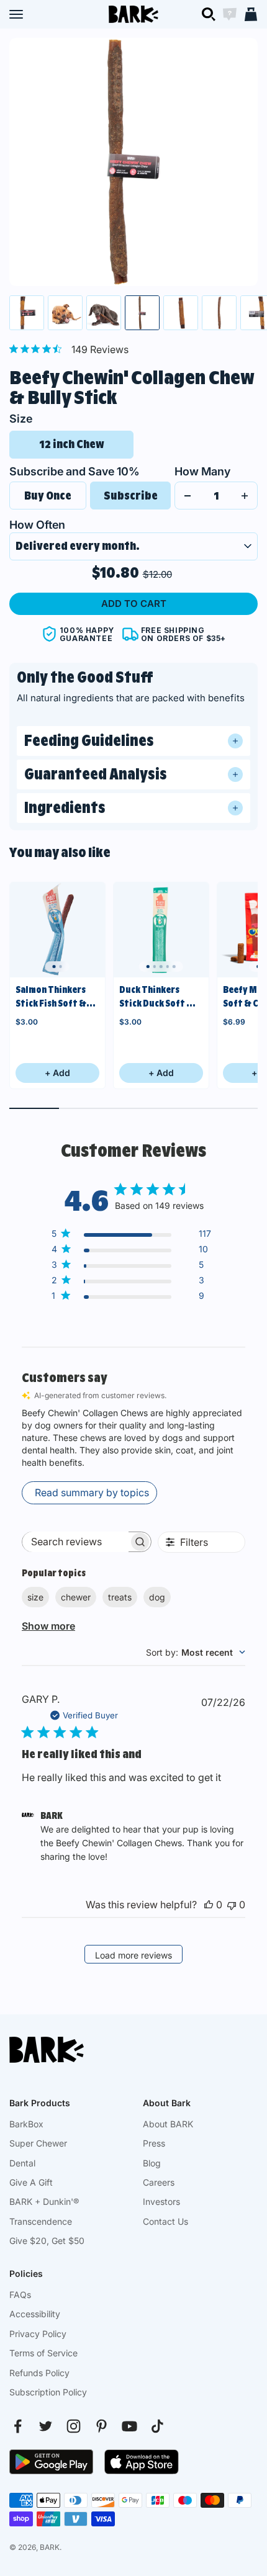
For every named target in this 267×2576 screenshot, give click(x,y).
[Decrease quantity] (188, 496)
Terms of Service (43, 2353)
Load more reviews (133, 1955)
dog (157, 1597)
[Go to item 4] (142, 313)
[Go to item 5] (181, 313)
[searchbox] (75, 1542)
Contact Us (165, 2221)
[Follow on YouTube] (129, 2426)
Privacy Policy (38, 2334)
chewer (76, 1597)
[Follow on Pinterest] (102, 2426)
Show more (48, 1626)
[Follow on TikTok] (157, 2426)
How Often (37, 525)
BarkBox (26, 2124)
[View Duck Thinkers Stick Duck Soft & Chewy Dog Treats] (161, 930)
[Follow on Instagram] (74, 2426)
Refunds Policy (39, 2373)
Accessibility (35, 2314)
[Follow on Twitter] (46, 2426)
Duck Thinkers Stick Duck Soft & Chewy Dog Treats (158, 998)
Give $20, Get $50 (47, 2241)
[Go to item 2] (65, 313)
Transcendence (41, 2221)
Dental (22, 2163)
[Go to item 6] (219, 313)
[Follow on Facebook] (18, 2426)
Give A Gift (31, 2182)
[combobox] (196, 1652)
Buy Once (48, 496)
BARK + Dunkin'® (44, 2201)
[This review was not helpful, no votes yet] (232, 1905)
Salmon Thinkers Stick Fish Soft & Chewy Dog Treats (54, 998)
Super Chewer (38, 2143)
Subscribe (131, 496)
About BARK (168, 2124)
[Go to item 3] (104, 313)
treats (120, 1597)
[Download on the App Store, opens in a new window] (142, 2462)
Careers (159, 2182)
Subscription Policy (48, 2392)
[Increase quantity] (245, 496)
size (35, 1597)
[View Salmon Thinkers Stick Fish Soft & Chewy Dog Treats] (57, 930)
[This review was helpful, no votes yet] (209, 1905)
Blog (152, 2163)
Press (154, 2143)
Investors (161, 2201)
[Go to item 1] (27, 313)
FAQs (20, 2295)
